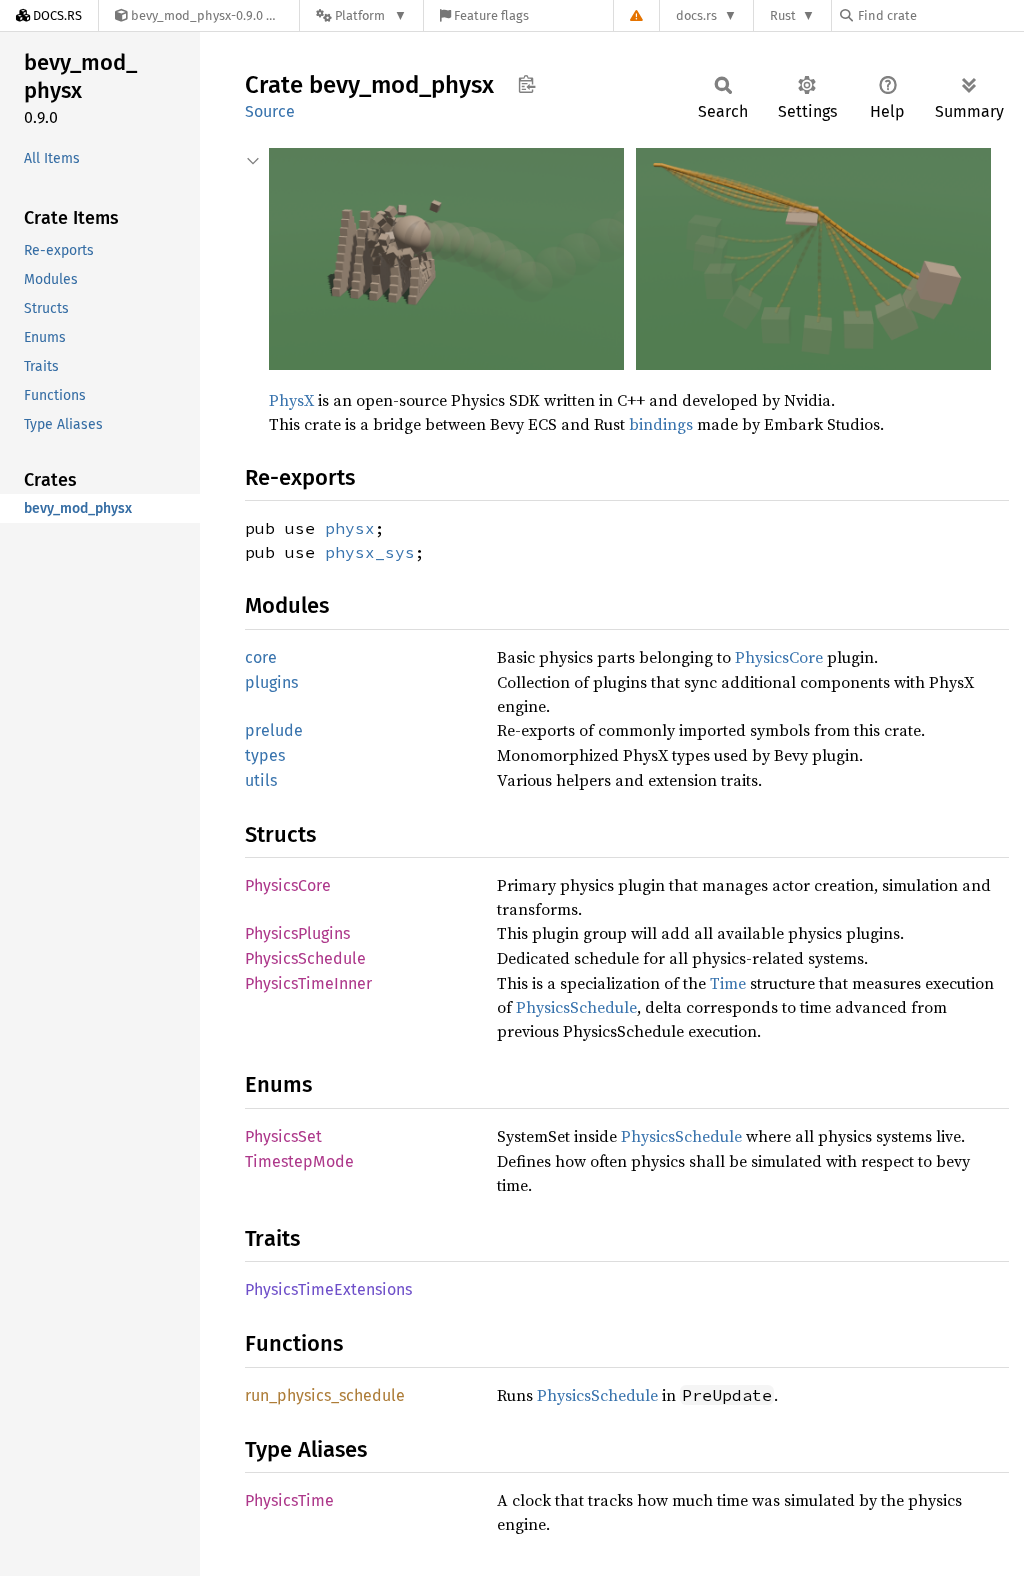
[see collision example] (448, 364)
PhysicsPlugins (297, 933)
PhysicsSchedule (305, 958)
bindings (661, 424)
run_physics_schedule (325, 1395)
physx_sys (370, 552)
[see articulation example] (813, 364)
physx (350, 528)
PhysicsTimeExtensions (328, 1289)
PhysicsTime (289, 1500)
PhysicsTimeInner (308, 983)
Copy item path (526, 84)
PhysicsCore (779, 657)
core (261, 657)
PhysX (291, 400)
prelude (274, 730)
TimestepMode (299, 1161)
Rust (783, 15)
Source (270, 111)
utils (261, 780)
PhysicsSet (283, 1136)
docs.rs (696, 15)
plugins (271, 682)
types (265, 755)
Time (728, 983)
